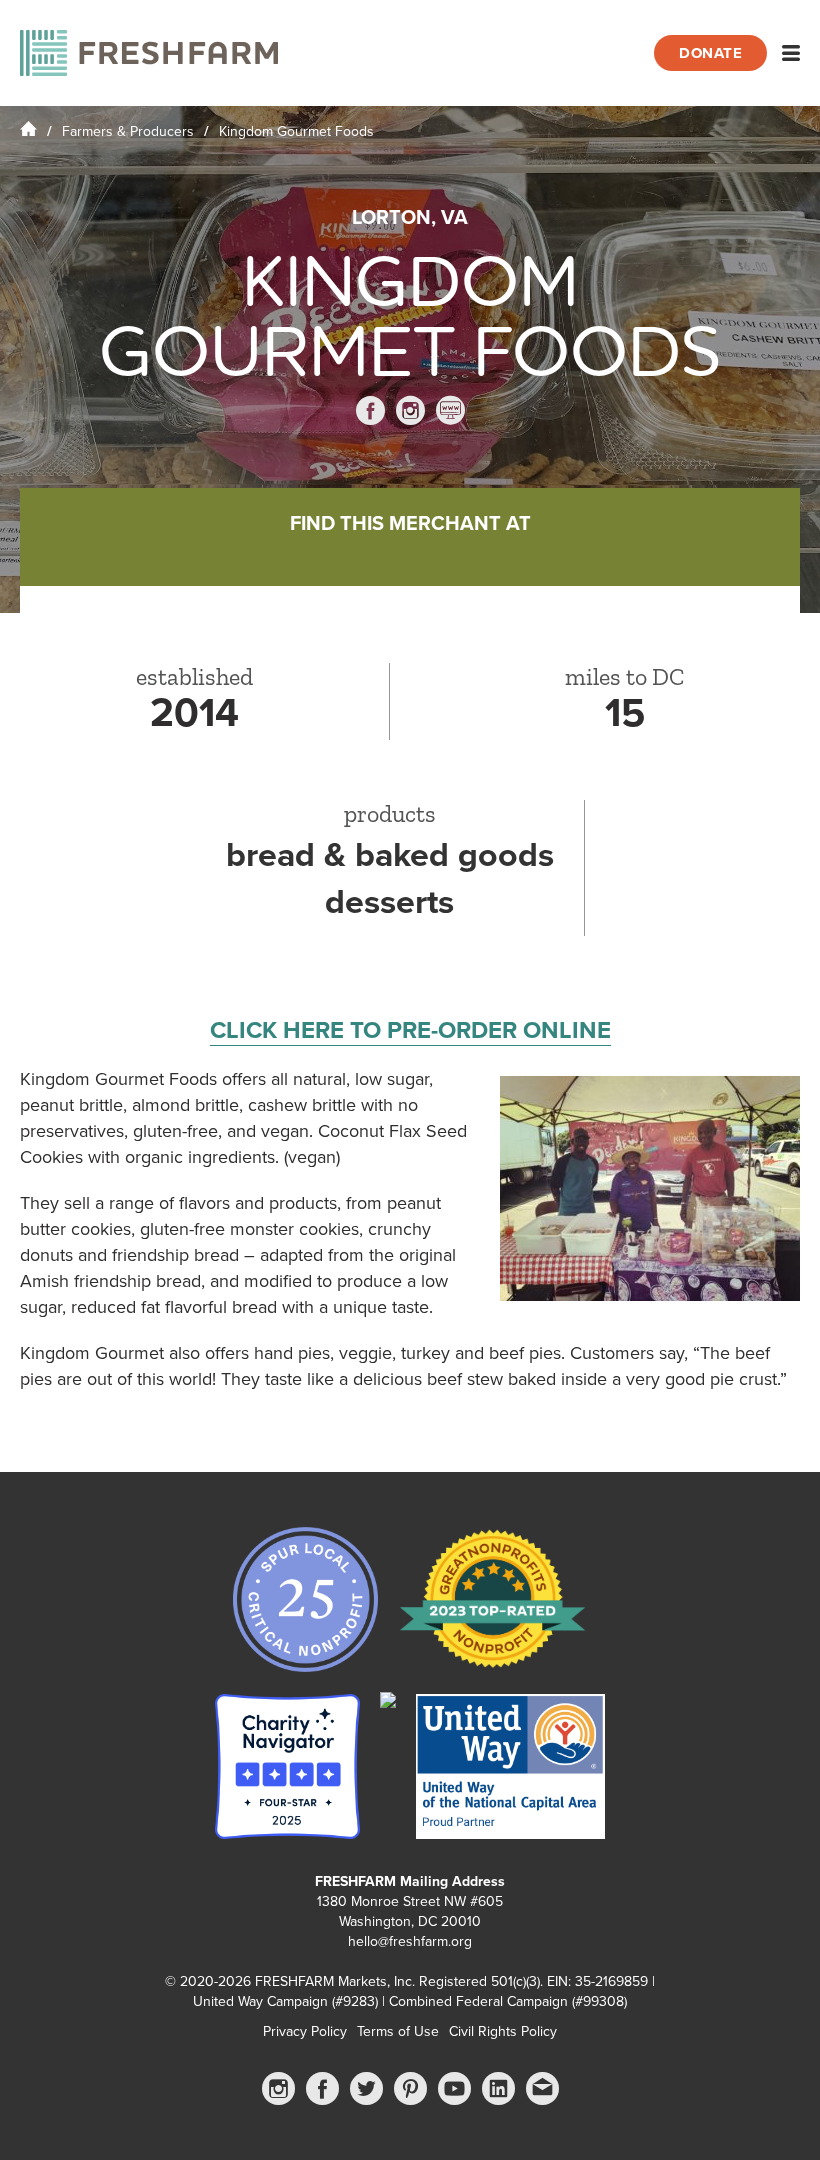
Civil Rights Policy (503, 2031)
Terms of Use (398, 2031)
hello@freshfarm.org (410, 1941)
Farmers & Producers (128, 131)
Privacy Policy (305, 2031)
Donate (710, 53)
